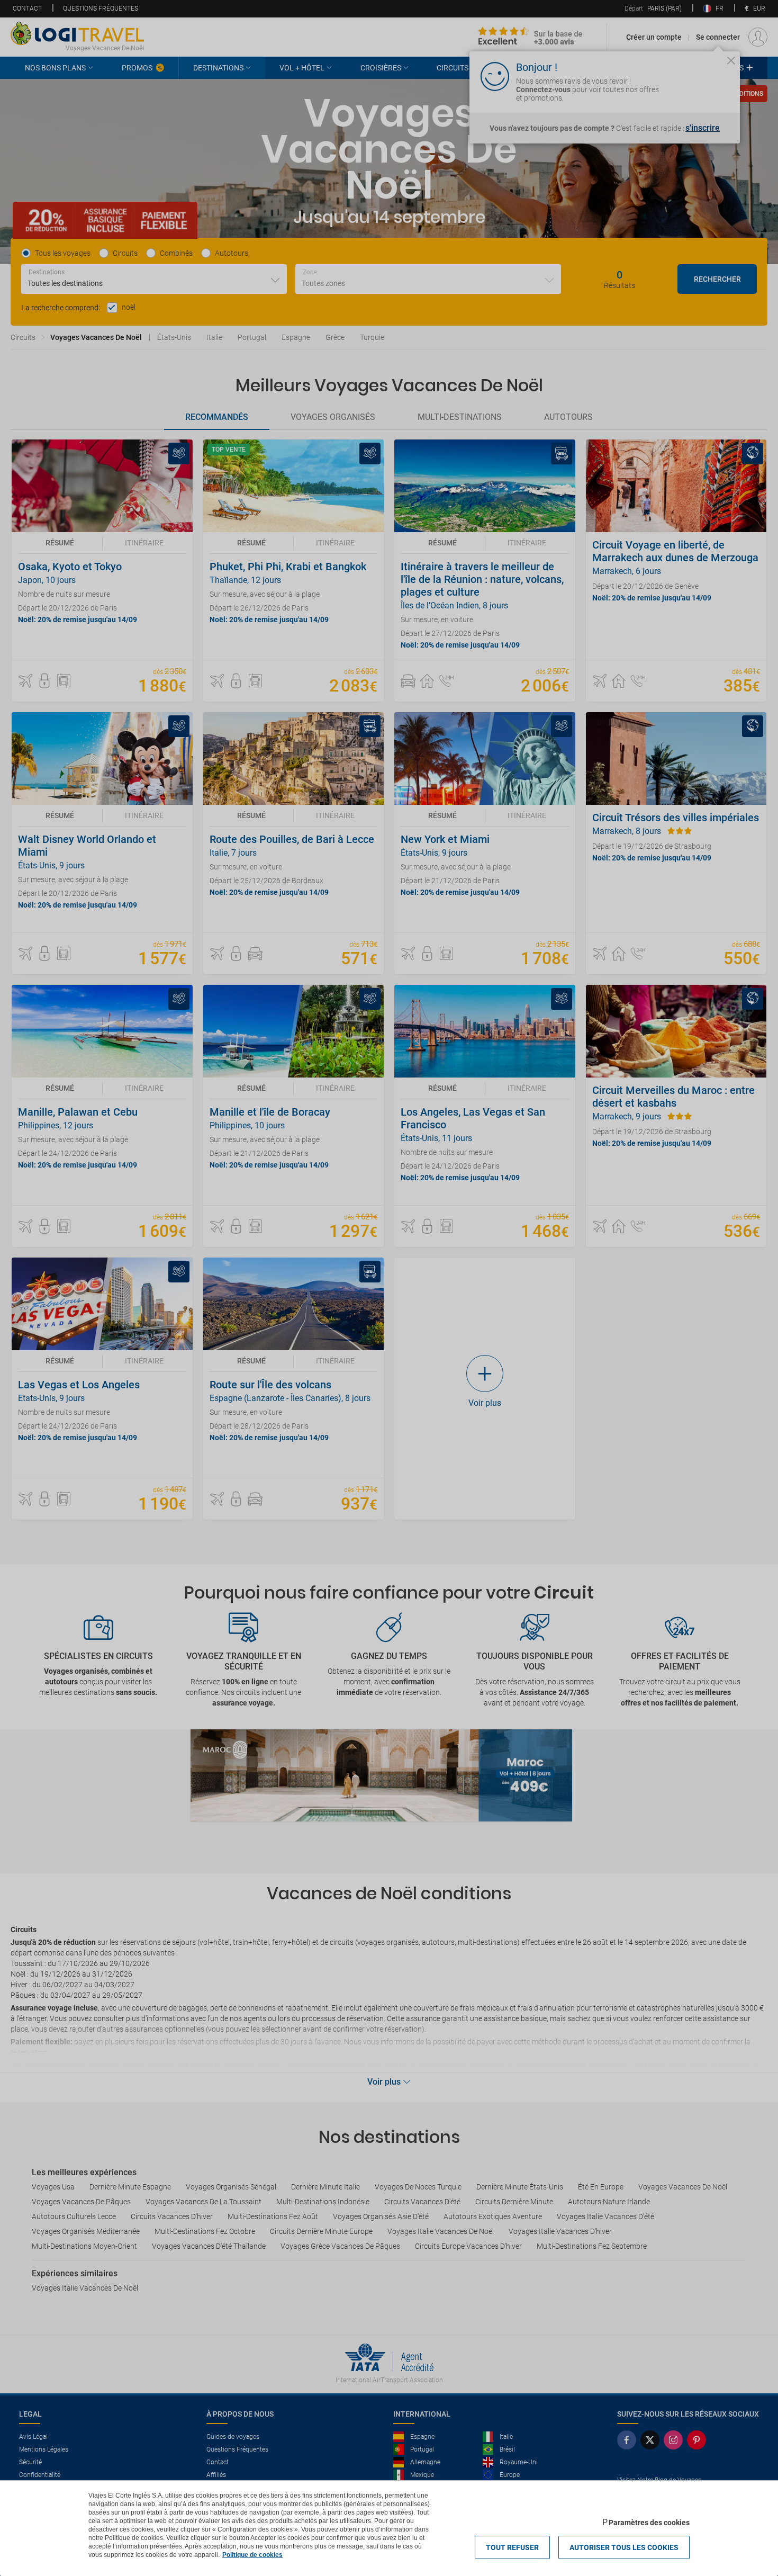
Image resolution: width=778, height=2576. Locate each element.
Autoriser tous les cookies (624, 2547)
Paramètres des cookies (649, 2523)
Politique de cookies (252, 2555)
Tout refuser (512, 2547)
